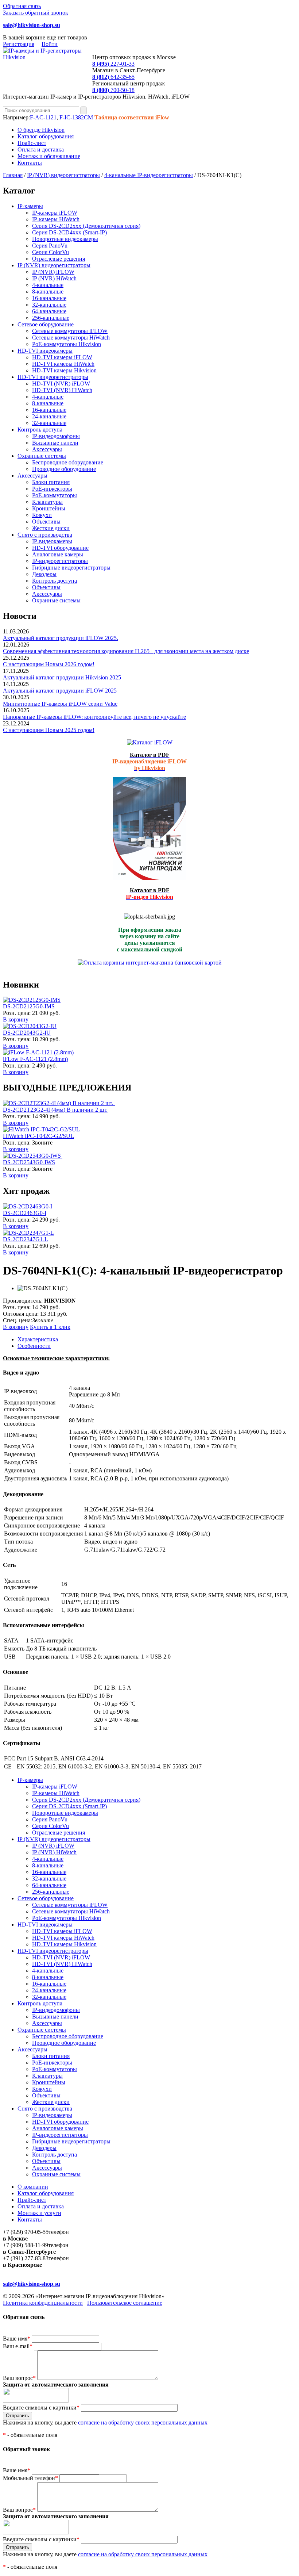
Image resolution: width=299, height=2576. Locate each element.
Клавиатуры (47, 502)
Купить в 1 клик (50, 1327)
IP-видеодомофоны (56, 436)
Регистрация (19, 44)
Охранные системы (42, 456)
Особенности (34, 1346)
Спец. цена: (18, 1320)
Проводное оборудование (64, 469)
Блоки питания (51, 482)
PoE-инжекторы (52, 489)
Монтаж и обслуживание (49, 156)
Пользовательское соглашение (125, 2303)
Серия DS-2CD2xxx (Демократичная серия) (86, 226)
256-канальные (51, 318)
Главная (13, 175)
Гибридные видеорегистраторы (71, 568)
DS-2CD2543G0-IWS (29, 1162)
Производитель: (24, 1301)
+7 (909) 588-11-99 (26, 2245)
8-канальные (48, 292)
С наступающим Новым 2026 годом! (49, 664)
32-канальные (49, 305)
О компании (33, 2187)
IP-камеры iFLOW (55, 213)
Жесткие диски (51, 528)
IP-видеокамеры (52, 541)
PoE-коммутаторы (55, 495)
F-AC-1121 (43, 117)
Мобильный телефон (30, 2478)
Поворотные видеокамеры (65, 239)
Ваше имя (17, 2339)
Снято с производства (45, 535)
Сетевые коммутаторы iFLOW (70, 331)
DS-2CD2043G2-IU (27, 1033)
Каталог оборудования (46, 136)
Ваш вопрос (19, 2378)
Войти (50, 44)
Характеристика (38, 1339)
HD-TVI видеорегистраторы (53, 377)
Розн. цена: (17, 1013)
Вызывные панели (55, 443)
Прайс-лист (32, 143)
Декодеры (44, 574)
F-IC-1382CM (76, 117)
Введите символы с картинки (41, 2408)
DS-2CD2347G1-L (26, 1239)
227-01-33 (113, 64)
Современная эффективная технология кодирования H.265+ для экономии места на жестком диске (126, 651)
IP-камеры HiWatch (56, 219)
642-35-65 (113, 77)
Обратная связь (22, 6)
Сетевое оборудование (46, 324)
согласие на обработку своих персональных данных (143, 2422)
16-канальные (49, 298)
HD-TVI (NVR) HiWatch (62, 390)
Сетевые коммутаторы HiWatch (71, 338)
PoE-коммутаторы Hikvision (67, 344)
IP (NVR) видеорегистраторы (63, 175)
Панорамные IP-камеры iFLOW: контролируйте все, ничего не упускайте (94, 717)
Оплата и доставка (41, 149)
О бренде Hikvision (41, 130)
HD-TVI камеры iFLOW (62, 357)
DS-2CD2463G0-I (25, 1213)
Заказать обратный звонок (36, 13)
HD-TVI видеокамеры (45, 351)
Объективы (46, 522)
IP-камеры (30, 206)
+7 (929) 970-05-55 (26, 2232)
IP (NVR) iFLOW (53, 272)
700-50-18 (113, 90)
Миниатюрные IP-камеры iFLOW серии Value (60, 704)
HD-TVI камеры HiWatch (63, 364)
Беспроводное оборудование (68, 462)
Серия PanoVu (50, 246)
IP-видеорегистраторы (60, 561)
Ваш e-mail (18, 2346)
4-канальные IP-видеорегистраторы (149, 175)
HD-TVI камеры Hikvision (64, 370)
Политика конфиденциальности (43, 2303)
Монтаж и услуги (39, 2213)
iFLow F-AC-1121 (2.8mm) (35, 1059)
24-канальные (49, 416)
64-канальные (49, 311)
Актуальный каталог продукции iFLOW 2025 (60, 691)
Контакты (30, 163)
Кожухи (42, 515)
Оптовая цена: (21, 1314)
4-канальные (48, 285)
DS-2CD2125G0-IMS (29, 1006)
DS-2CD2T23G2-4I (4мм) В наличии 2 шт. (55, 1110)
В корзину (16, 1019)
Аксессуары (47, 449)
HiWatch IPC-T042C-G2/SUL (38, 1136)
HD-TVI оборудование (60, 548)
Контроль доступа (40, 430)
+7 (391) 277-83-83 (26, 2258)
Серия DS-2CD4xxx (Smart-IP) (69, 232)
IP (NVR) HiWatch (54, 278)
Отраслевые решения (59, 259)
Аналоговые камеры (58, 554)
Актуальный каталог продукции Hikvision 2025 (62, 677)
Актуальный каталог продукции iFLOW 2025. (61, 638)
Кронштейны (49, 508)
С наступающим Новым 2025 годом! (49, 730)
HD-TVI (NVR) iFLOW (61, 384)
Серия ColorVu (51, 252)
